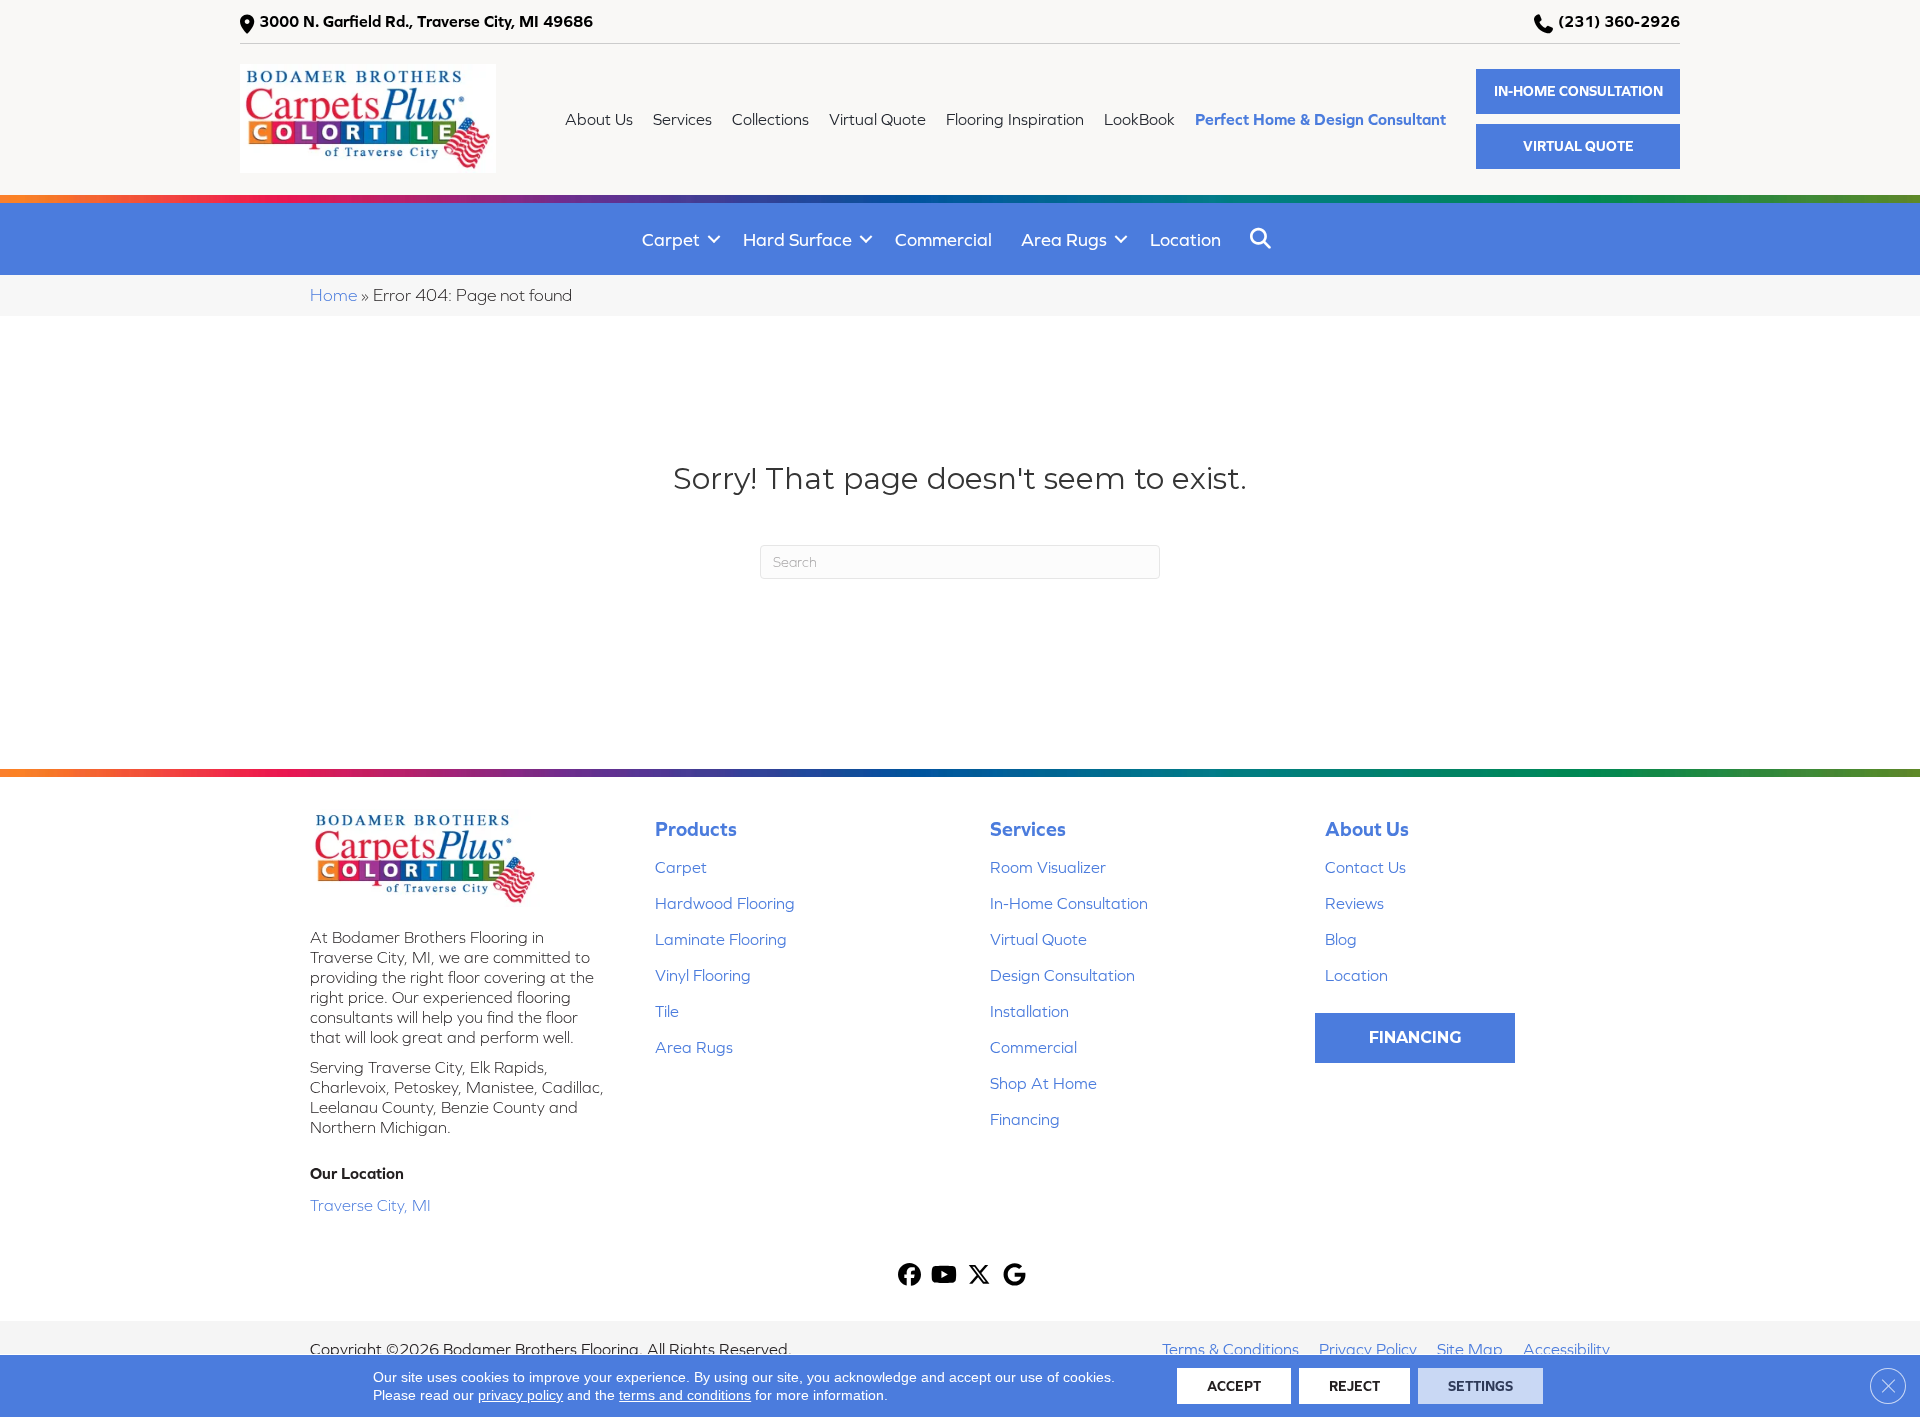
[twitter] (979, 1276)
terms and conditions (685, 1395)
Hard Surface (797, 239)
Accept (1234, 1386)
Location (1185, 239)
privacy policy (520, 1395)
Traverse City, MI (370, 1205)
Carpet (671, 239)
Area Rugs (1064, 239)
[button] (1578, 91)
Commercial (943, 239)
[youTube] (944, 1276)
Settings (1480, 1386)
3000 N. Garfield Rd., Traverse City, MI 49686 (426, 21)
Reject (1354, 1386)
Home (333, 295)
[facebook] (909, 1276)
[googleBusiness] (1014, 1276)
